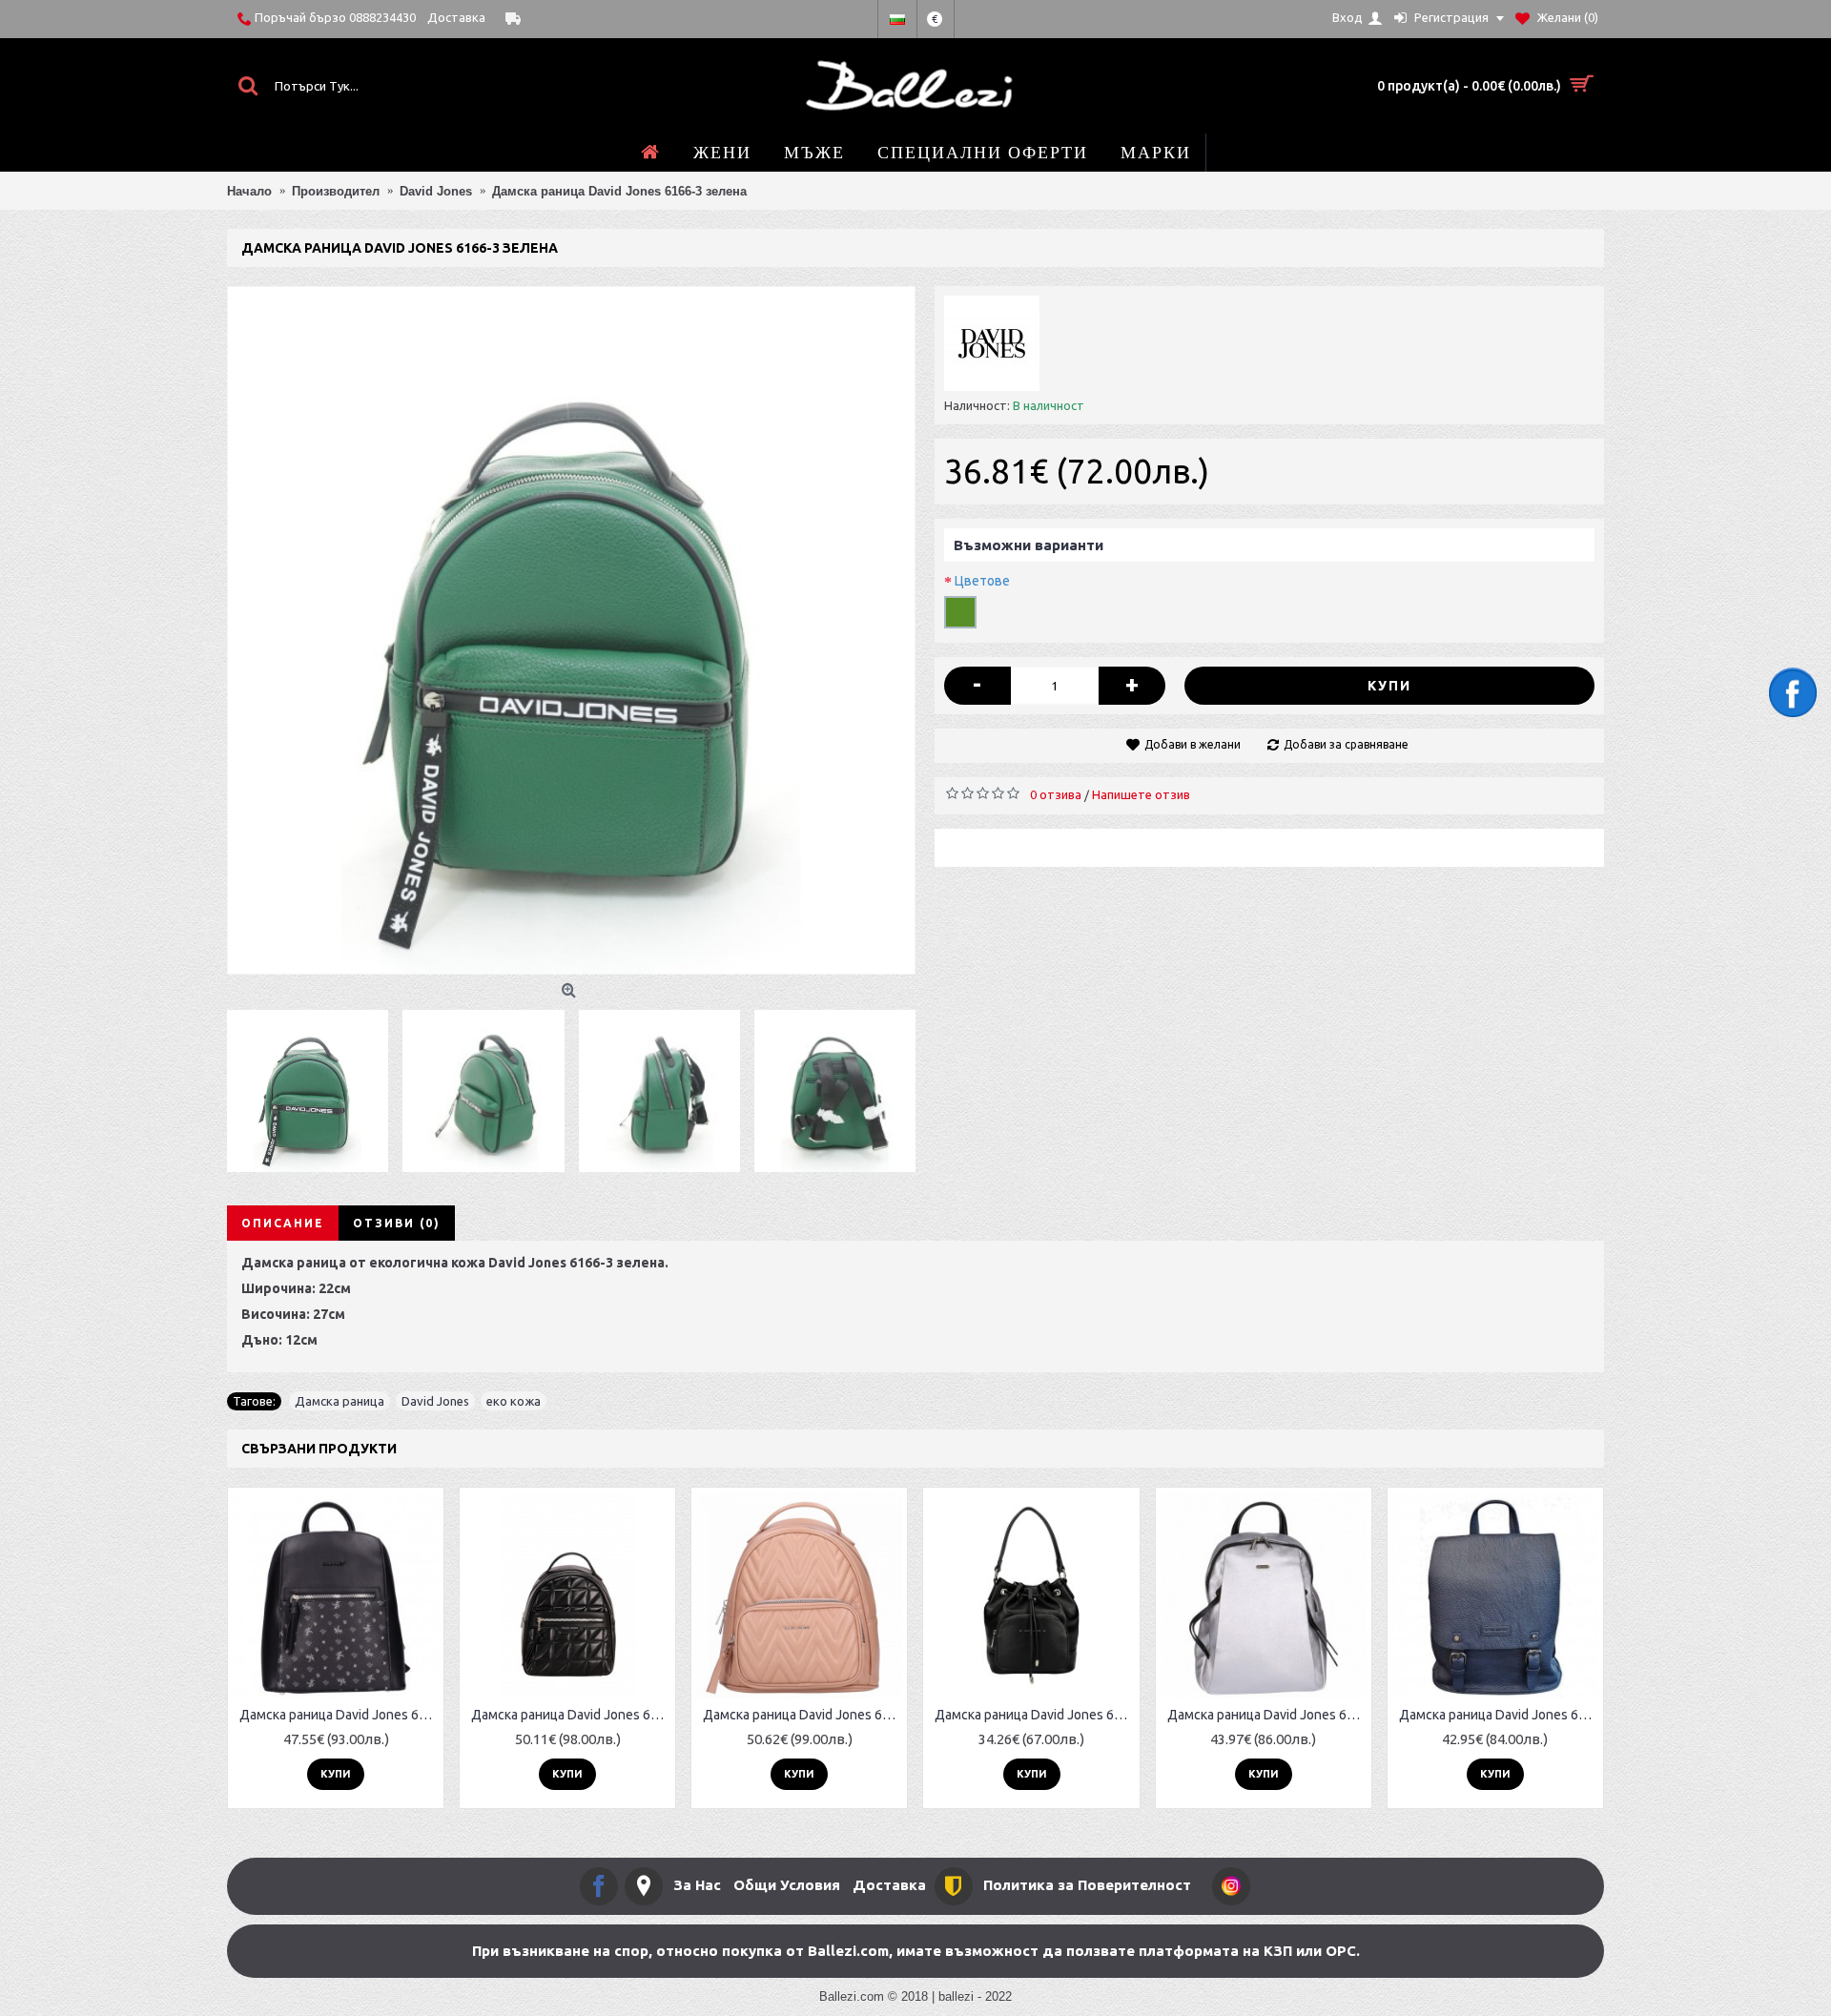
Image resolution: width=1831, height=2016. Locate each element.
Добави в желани (1193, 744)
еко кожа (514, 1401)
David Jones (435, 1401)
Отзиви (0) (397, 1223)
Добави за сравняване (1346, 744)
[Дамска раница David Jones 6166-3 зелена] (571, 630)
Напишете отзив (1141, 794)
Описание (283, 1223)
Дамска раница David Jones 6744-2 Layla (1034, 1715)
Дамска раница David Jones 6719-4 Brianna (571, 1715)
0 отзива (1056, 794)
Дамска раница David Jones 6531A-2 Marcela (339, 1715)
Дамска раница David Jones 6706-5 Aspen (1499, 1715)
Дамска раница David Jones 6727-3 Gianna (1267, 1715)
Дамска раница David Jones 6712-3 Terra (802, 1715)
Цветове (982, 581)
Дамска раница (339, 1401)
